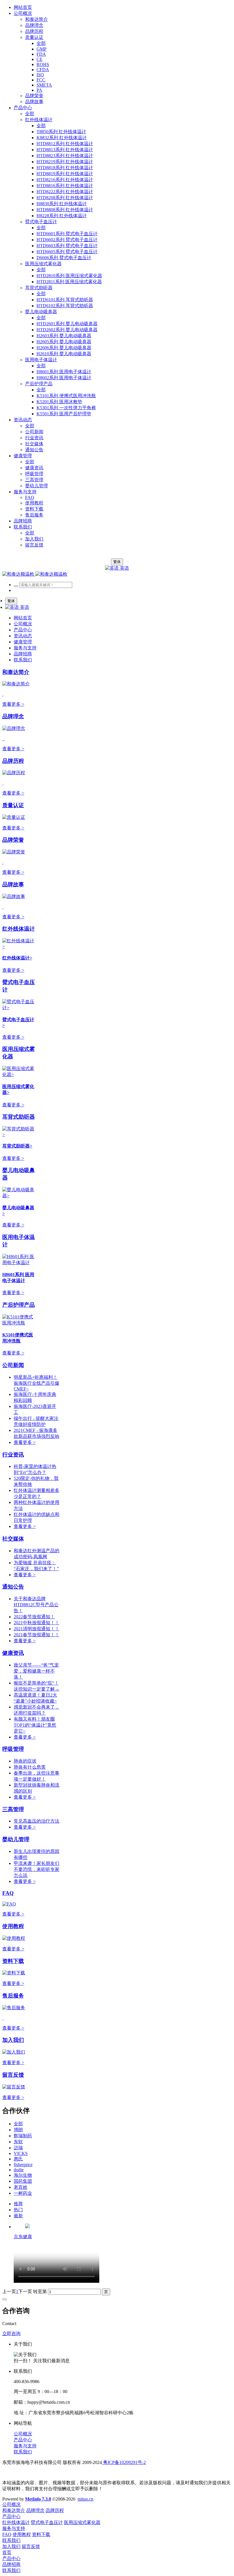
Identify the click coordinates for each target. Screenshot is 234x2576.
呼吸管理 (13, 1749)
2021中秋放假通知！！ (37, 1623)
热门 (18, 2210)
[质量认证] (14, 817)
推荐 (18, 2204)
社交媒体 (13, 1539)
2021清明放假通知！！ (37, 1629)
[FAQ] (9, 1904)
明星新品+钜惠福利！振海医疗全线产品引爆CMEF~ (37, 1383)
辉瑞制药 (23, 2136)
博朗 (18, 2130)
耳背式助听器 (19, 1117)
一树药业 (23, 2193)
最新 (18, 2216)
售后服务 (13, 1996)
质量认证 (13, 805)
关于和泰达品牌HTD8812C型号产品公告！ (36, 1605)
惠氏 (18, 2159)
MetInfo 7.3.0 (38, 2499)
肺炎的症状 (25, 1761)
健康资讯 (13, 1653)
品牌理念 (13, 716)
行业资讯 (13, 1455)
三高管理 (13, 1809)
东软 (18, 2142)
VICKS (21, 2153)
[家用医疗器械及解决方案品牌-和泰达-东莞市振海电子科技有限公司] (35, 574)
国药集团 (23, 2181)
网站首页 (23, 7)
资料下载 (13, 1961)
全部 (41, 43)
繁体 (117, 562)
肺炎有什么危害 (30, 1767)
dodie (19, 2170)
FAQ (8, 1893)
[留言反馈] (14, 2087)
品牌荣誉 (13, 840)
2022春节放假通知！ (34, 1617)
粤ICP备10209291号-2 (124, 2462)
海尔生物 (23, 2175)
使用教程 (13, 1926)
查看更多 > (13, 704)
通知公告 (13, 1587)
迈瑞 (18, 2148)
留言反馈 (13, 2075)
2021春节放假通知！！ (37, 1635)
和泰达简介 (16, 672)
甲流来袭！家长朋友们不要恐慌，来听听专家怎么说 (37, 1869)
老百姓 (21, 2187)
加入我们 (13, 2040)
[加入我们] (14, 2052)
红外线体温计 (19, 929)
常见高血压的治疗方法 (37, 1821)
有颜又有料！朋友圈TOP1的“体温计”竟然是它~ (35, 1725)
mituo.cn (85, 2499)
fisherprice (23, 2165)
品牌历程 (13, 761)
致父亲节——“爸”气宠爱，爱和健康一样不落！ (36, 1671)
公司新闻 (13, 1365)
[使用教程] (14, 1938)
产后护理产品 (19, 1305)
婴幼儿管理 (16, 1839)
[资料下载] (14, 1973)
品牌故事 (13, 884)
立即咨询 (11, 2333)
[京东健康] (27, 2227)
